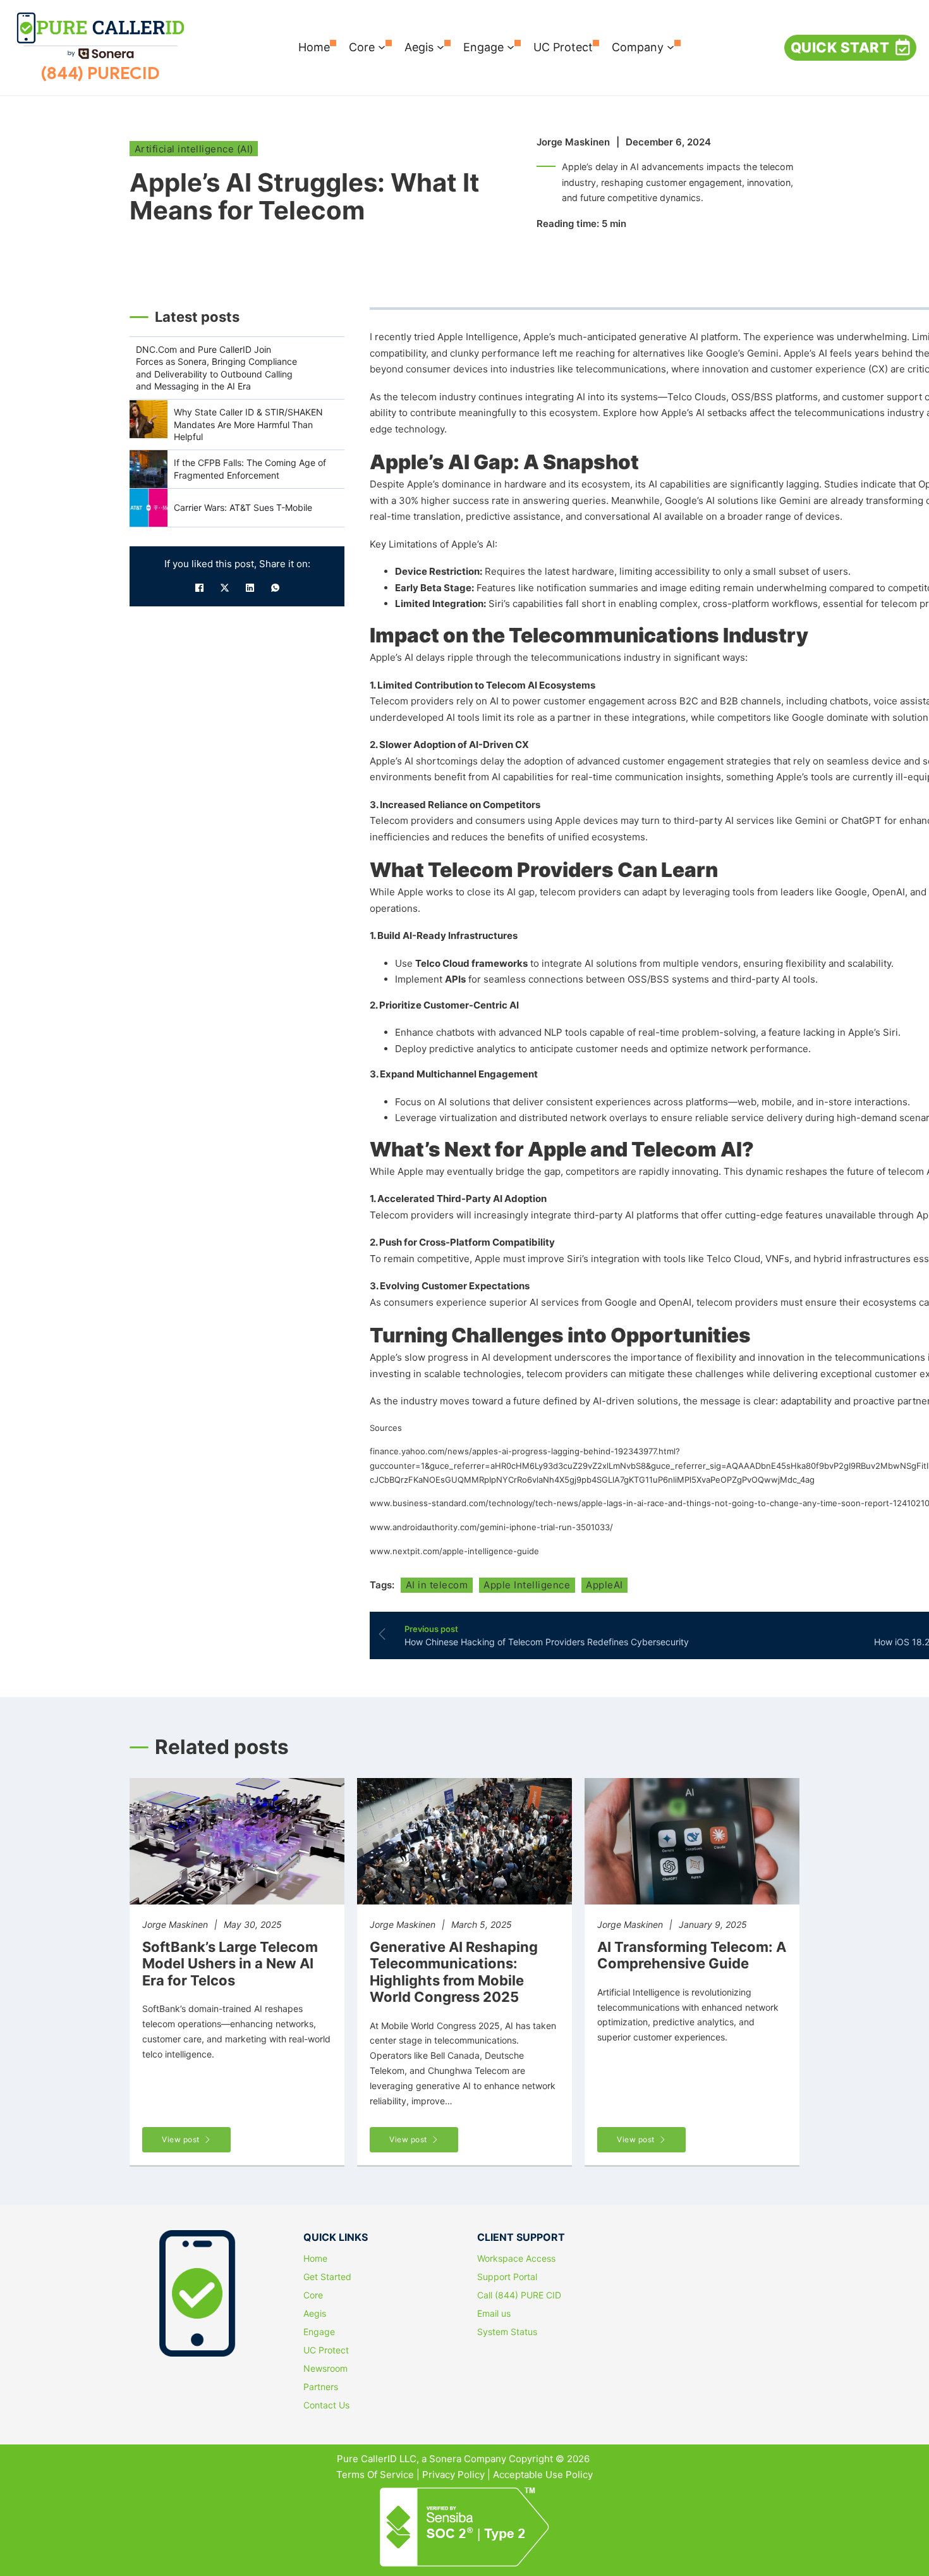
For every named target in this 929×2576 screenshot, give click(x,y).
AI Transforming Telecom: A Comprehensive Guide (692, 1955)
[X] (224, 588)
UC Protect (563, 47)
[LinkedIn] (250, 588)
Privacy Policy (453, 2475)
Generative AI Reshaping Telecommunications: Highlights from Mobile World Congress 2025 (454, 1972)
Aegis (419, 47)
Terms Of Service (375, 2475)
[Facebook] (199, 588)
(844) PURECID (100, 73)
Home (314, 47)
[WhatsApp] (275, 588)
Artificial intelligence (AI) (194, 149)
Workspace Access (516, 2259)
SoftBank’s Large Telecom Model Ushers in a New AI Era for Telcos (230, 1964)
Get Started (327, 2277)
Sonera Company (468, 2459)
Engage (483, 47)
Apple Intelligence (527, 1585)
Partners (321, 2387)
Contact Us (326, 2405)
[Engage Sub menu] (511, 47)
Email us (494, 2314)
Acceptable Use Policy (543, 2475)
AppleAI (604, 1585)
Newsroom (325, 2369)
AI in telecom (437, 1585)
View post (181, 2139)
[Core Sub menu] (382, 47)
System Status (507, 2332)
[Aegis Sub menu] (440, 47)
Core (362, 47)
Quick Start (840, 47)
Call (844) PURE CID (519, 2295)
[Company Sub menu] (671, 47)
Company (638, 47)
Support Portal (507, 2277)
